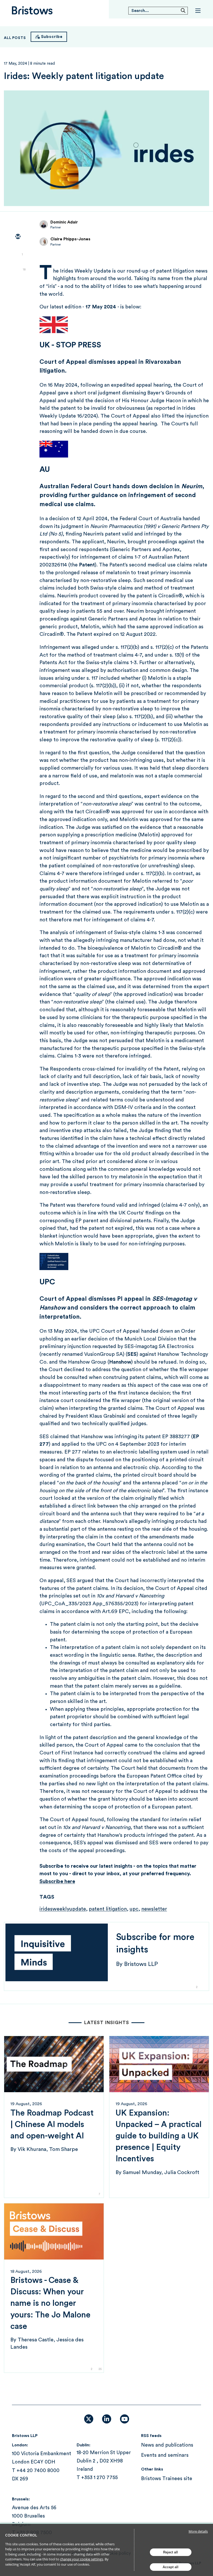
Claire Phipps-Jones (70, 239)
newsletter (154, 1909)
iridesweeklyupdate (63, 1909)
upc (134, 1909)
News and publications (167, 2445)
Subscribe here (57, 1881)
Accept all (171, 2567)
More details (198, 2531)
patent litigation (108, 1909)
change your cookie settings (82, 2559)
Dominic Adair (64, 222)
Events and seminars (165, 2455)
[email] (18, 237)
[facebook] (18, 282)
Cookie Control (21, 2535)
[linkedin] (18, 267)
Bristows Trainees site (167, 2479)
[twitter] (18, 252)
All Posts (15, 38)
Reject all (171, 2552)
